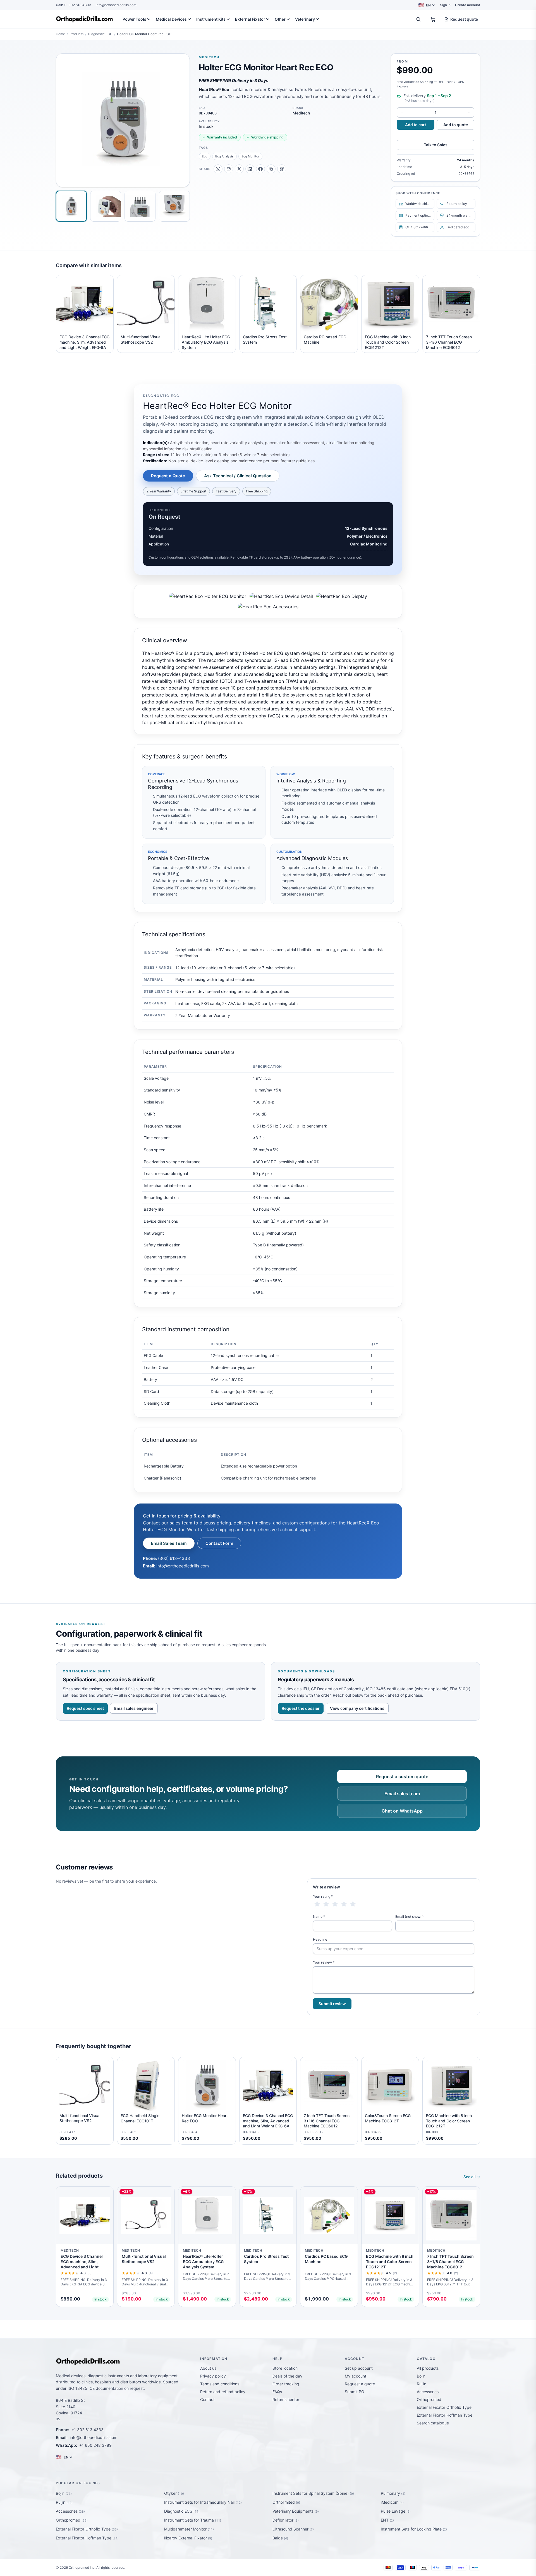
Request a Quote (168, 476)
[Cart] (433, 19)
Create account (468, 5)
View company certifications (357, 1708)
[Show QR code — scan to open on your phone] (282, 169)
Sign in (445, 5)
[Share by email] (229, 169)
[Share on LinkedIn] (250, 169)
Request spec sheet (85, 1708)
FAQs (277, 2392)
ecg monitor (250, 156)
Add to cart (416, 125)
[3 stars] (335, 1904)
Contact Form (219, 1543)
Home (60, 34)
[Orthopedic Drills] (84, 19)
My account (356, 2376)
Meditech (209, 57)
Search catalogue (433, 2423)
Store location (285, 2368)
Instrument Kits (211, 19)
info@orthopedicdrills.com (116, 5)
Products (76, 34)
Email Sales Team (169, 1543)
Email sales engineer (134, 1708)
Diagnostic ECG (100, 34)
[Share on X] (239, 169)
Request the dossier (301, 1708)
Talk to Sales (436, 145)
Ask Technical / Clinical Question (238, 476)
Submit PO (355, 2392)
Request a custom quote (402, 1777)
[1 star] (317, 1904)
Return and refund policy (223, 2392)
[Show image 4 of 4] (174, 206)
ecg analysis (224, 156)
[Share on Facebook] (260, 169)
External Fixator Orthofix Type (444, 2407)
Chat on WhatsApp (402, 1811)
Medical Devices (171, 19)
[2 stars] (326, 1904)
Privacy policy (213, 2376)
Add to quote (456, 125)
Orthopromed (429, 2399)
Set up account (359, 2368)
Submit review (332, 2004)
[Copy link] (271, 169)
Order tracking (286, 2384)
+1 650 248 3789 (95, 2445)
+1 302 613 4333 (74, 5)
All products (428, 2368)
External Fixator (250, 19)
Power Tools (134, 19)
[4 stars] (344, 1904)
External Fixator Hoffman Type (445, 2415)
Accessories (428, 2392)
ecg (205, 156)
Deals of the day (287, 2376)
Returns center (286, 2399)
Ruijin (422, 2384)
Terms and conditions (220, 2384)
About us (208, 2368)
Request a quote (360, 2384)
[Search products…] (418, 19)
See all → (472, 2177)
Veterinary (305, 19)
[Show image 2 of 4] (106, 206)
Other (280, 19)
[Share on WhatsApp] (218, 169)
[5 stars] (353, 1904)
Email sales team (402, 1794)
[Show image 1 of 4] (71, 206)
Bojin (421, 2376)
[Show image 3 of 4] (140, 206)
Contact (207, 2399)
